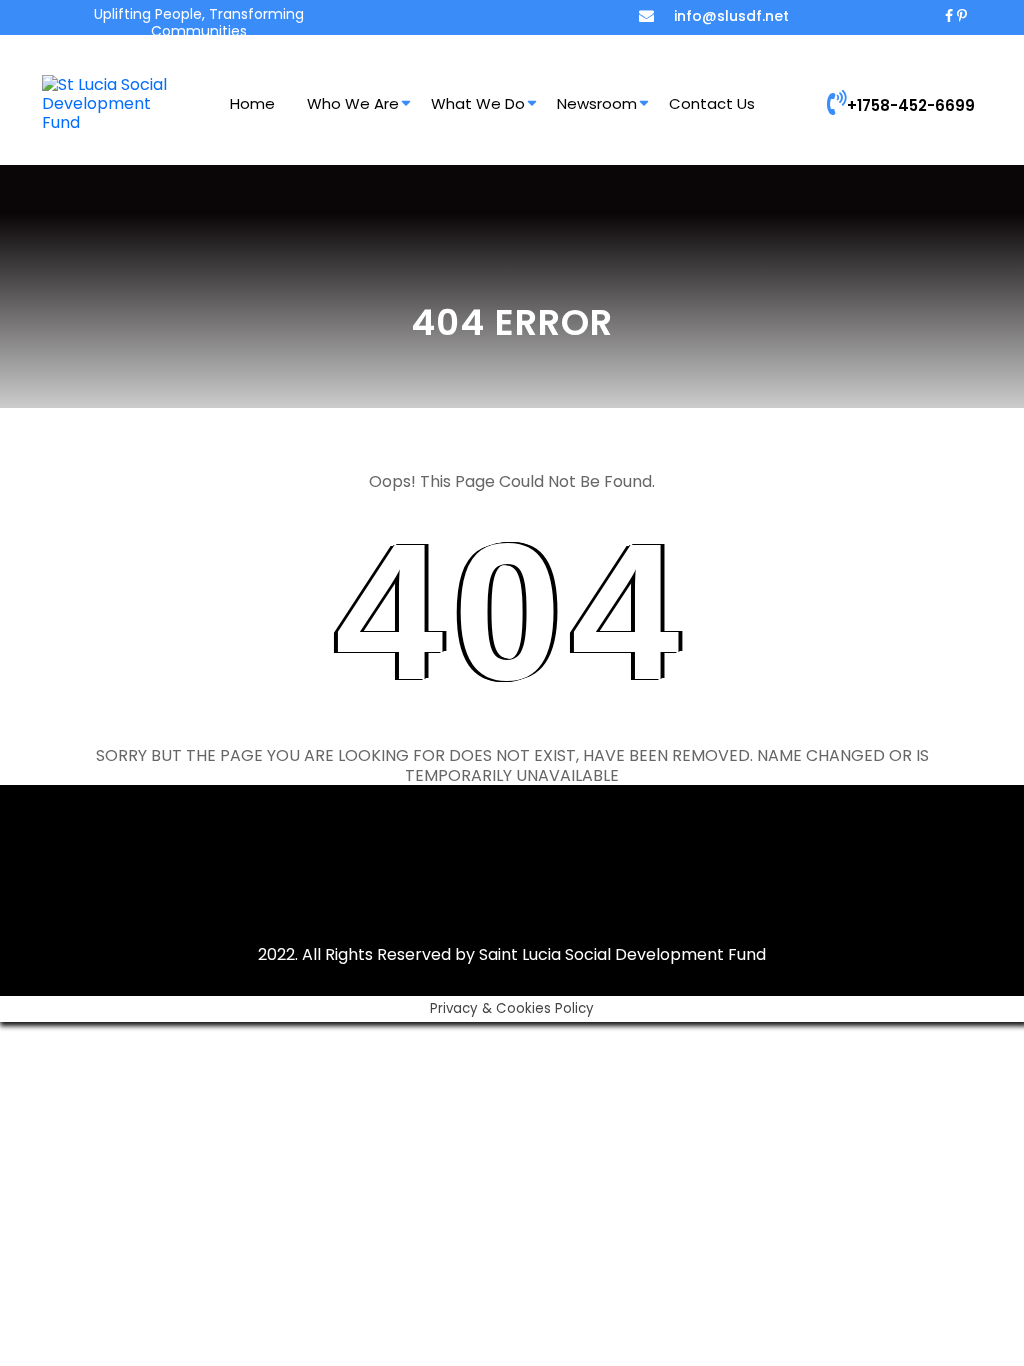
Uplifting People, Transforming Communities (199, 22)
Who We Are (353, 103)
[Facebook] (949, 16)
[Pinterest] (962, 16)
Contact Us (712, 103)
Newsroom (597, 103)
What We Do (478, 103)
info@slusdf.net (731, 16)
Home (252, 103)
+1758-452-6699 (911, 105)
